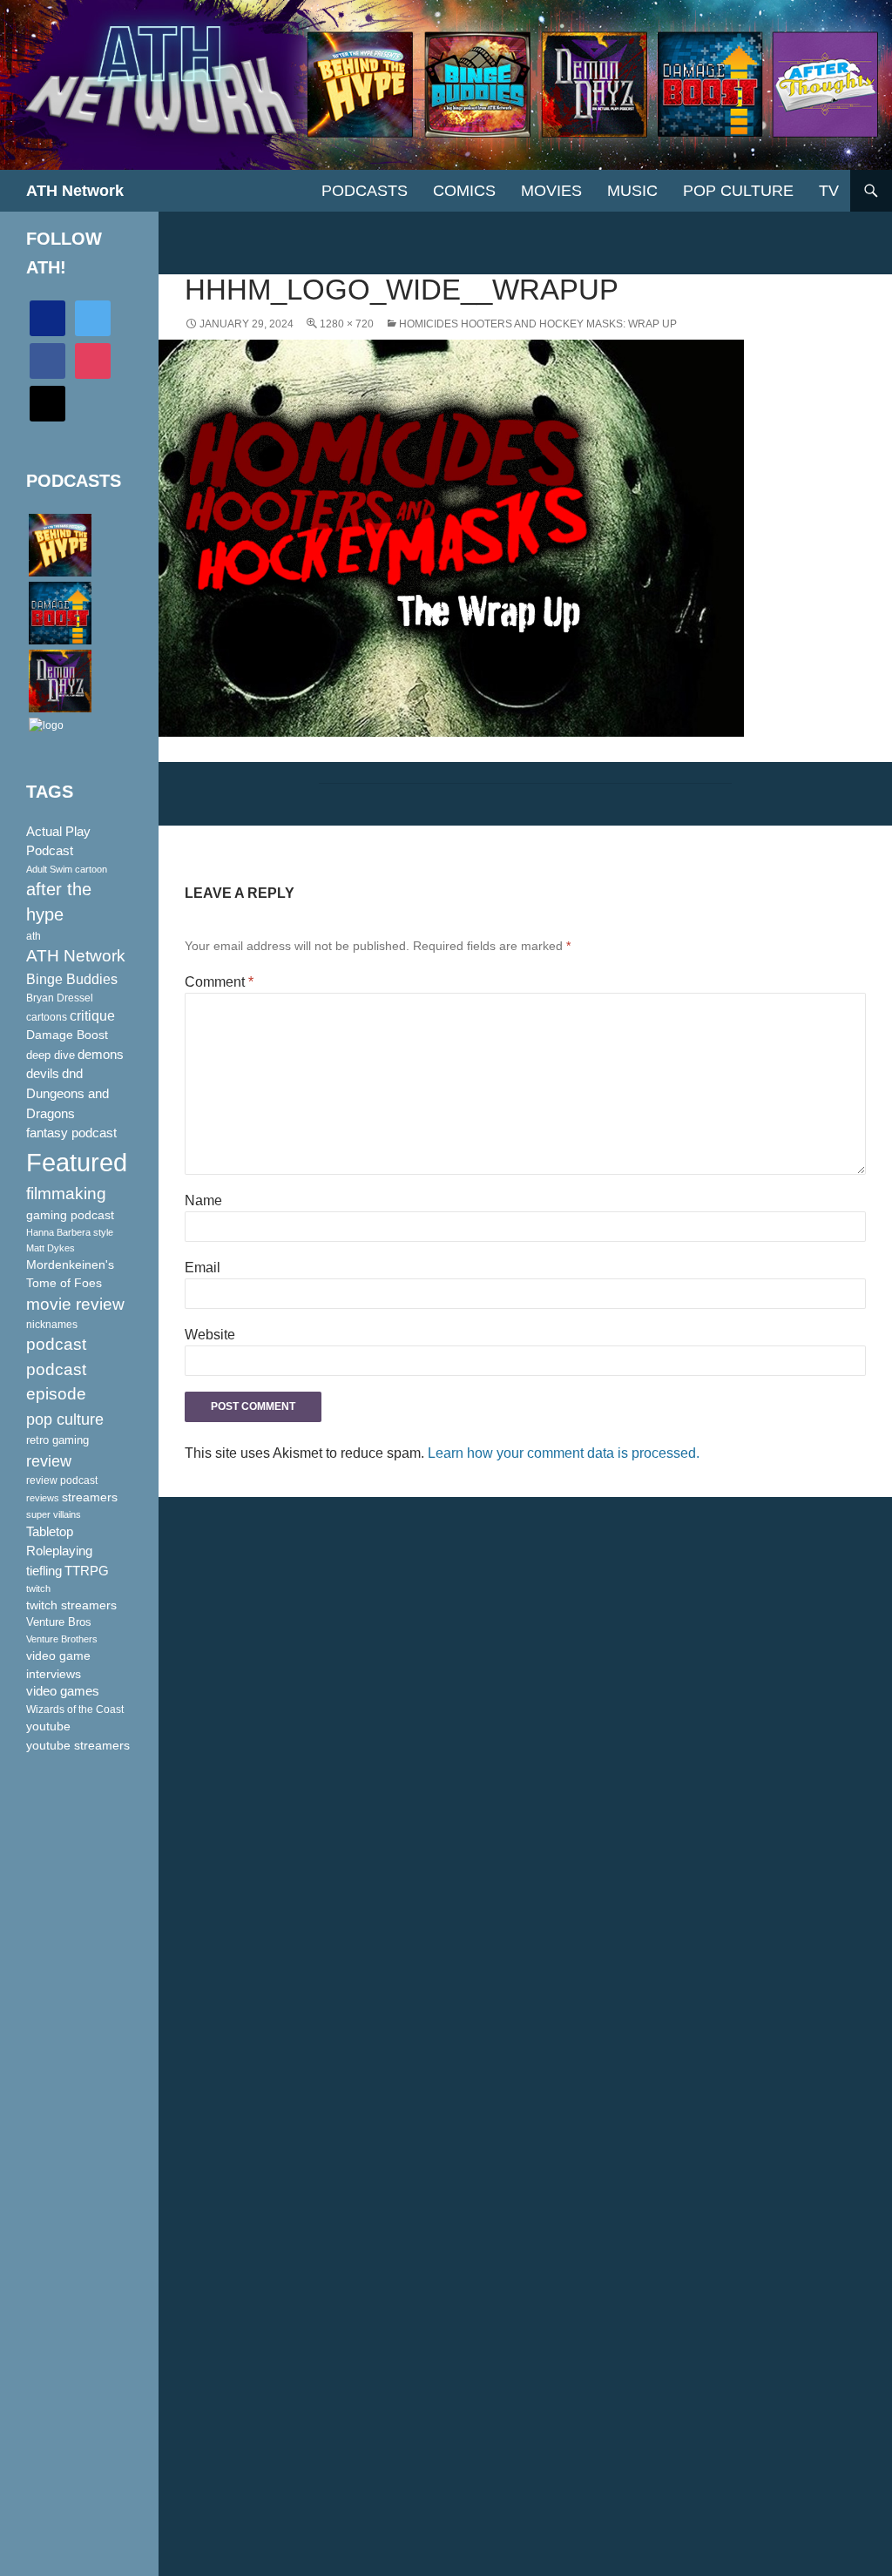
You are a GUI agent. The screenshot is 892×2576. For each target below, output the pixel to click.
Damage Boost (67, 1035)
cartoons (47, 1017)
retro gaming (57, 1440)
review (49, 1461)
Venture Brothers (62, 1639)
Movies (551, 191)
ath (34, 936)
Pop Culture (738, 191)
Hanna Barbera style (70, 1232)
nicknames (52, 1325)
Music (632, 191)
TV (829, 191)
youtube (48, 1726)
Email (203, 1268)
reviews (43, 1498)
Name (203, 1200)
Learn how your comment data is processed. (564, 1453)
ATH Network (75, 191)
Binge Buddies (72, 979)
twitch (38, 1588)
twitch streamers (71, 1605)
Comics (464, 191)
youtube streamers (78, 1745)
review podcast (62, 1480)
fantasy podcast (71, 1133)
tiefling (44, 1571)
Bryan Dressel (60, 998)
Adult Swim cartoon (67, 869)
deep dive (51, 1055)
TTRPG (87, 1571)
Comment (219, 982)
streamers (90, 1497)
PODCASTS (365, 191)
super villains (54, 1514)
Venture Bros (59, 1622)
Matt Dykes (51, 1248)
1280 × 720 (347, 324)
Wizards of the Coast (75, 1709)
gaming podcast (70, 1215)
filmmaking (66, 1194)
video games (63, 1691)
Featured (77, 1162)
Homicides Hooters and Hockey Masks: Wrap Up (538, 324)
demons (101, 1054)
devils (43, 1074)
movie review (75, 1304)
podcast (56, 1344)
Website (210, 1335)
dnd (72, 1073)
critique (92, 1016)
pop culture (65, 1419)
